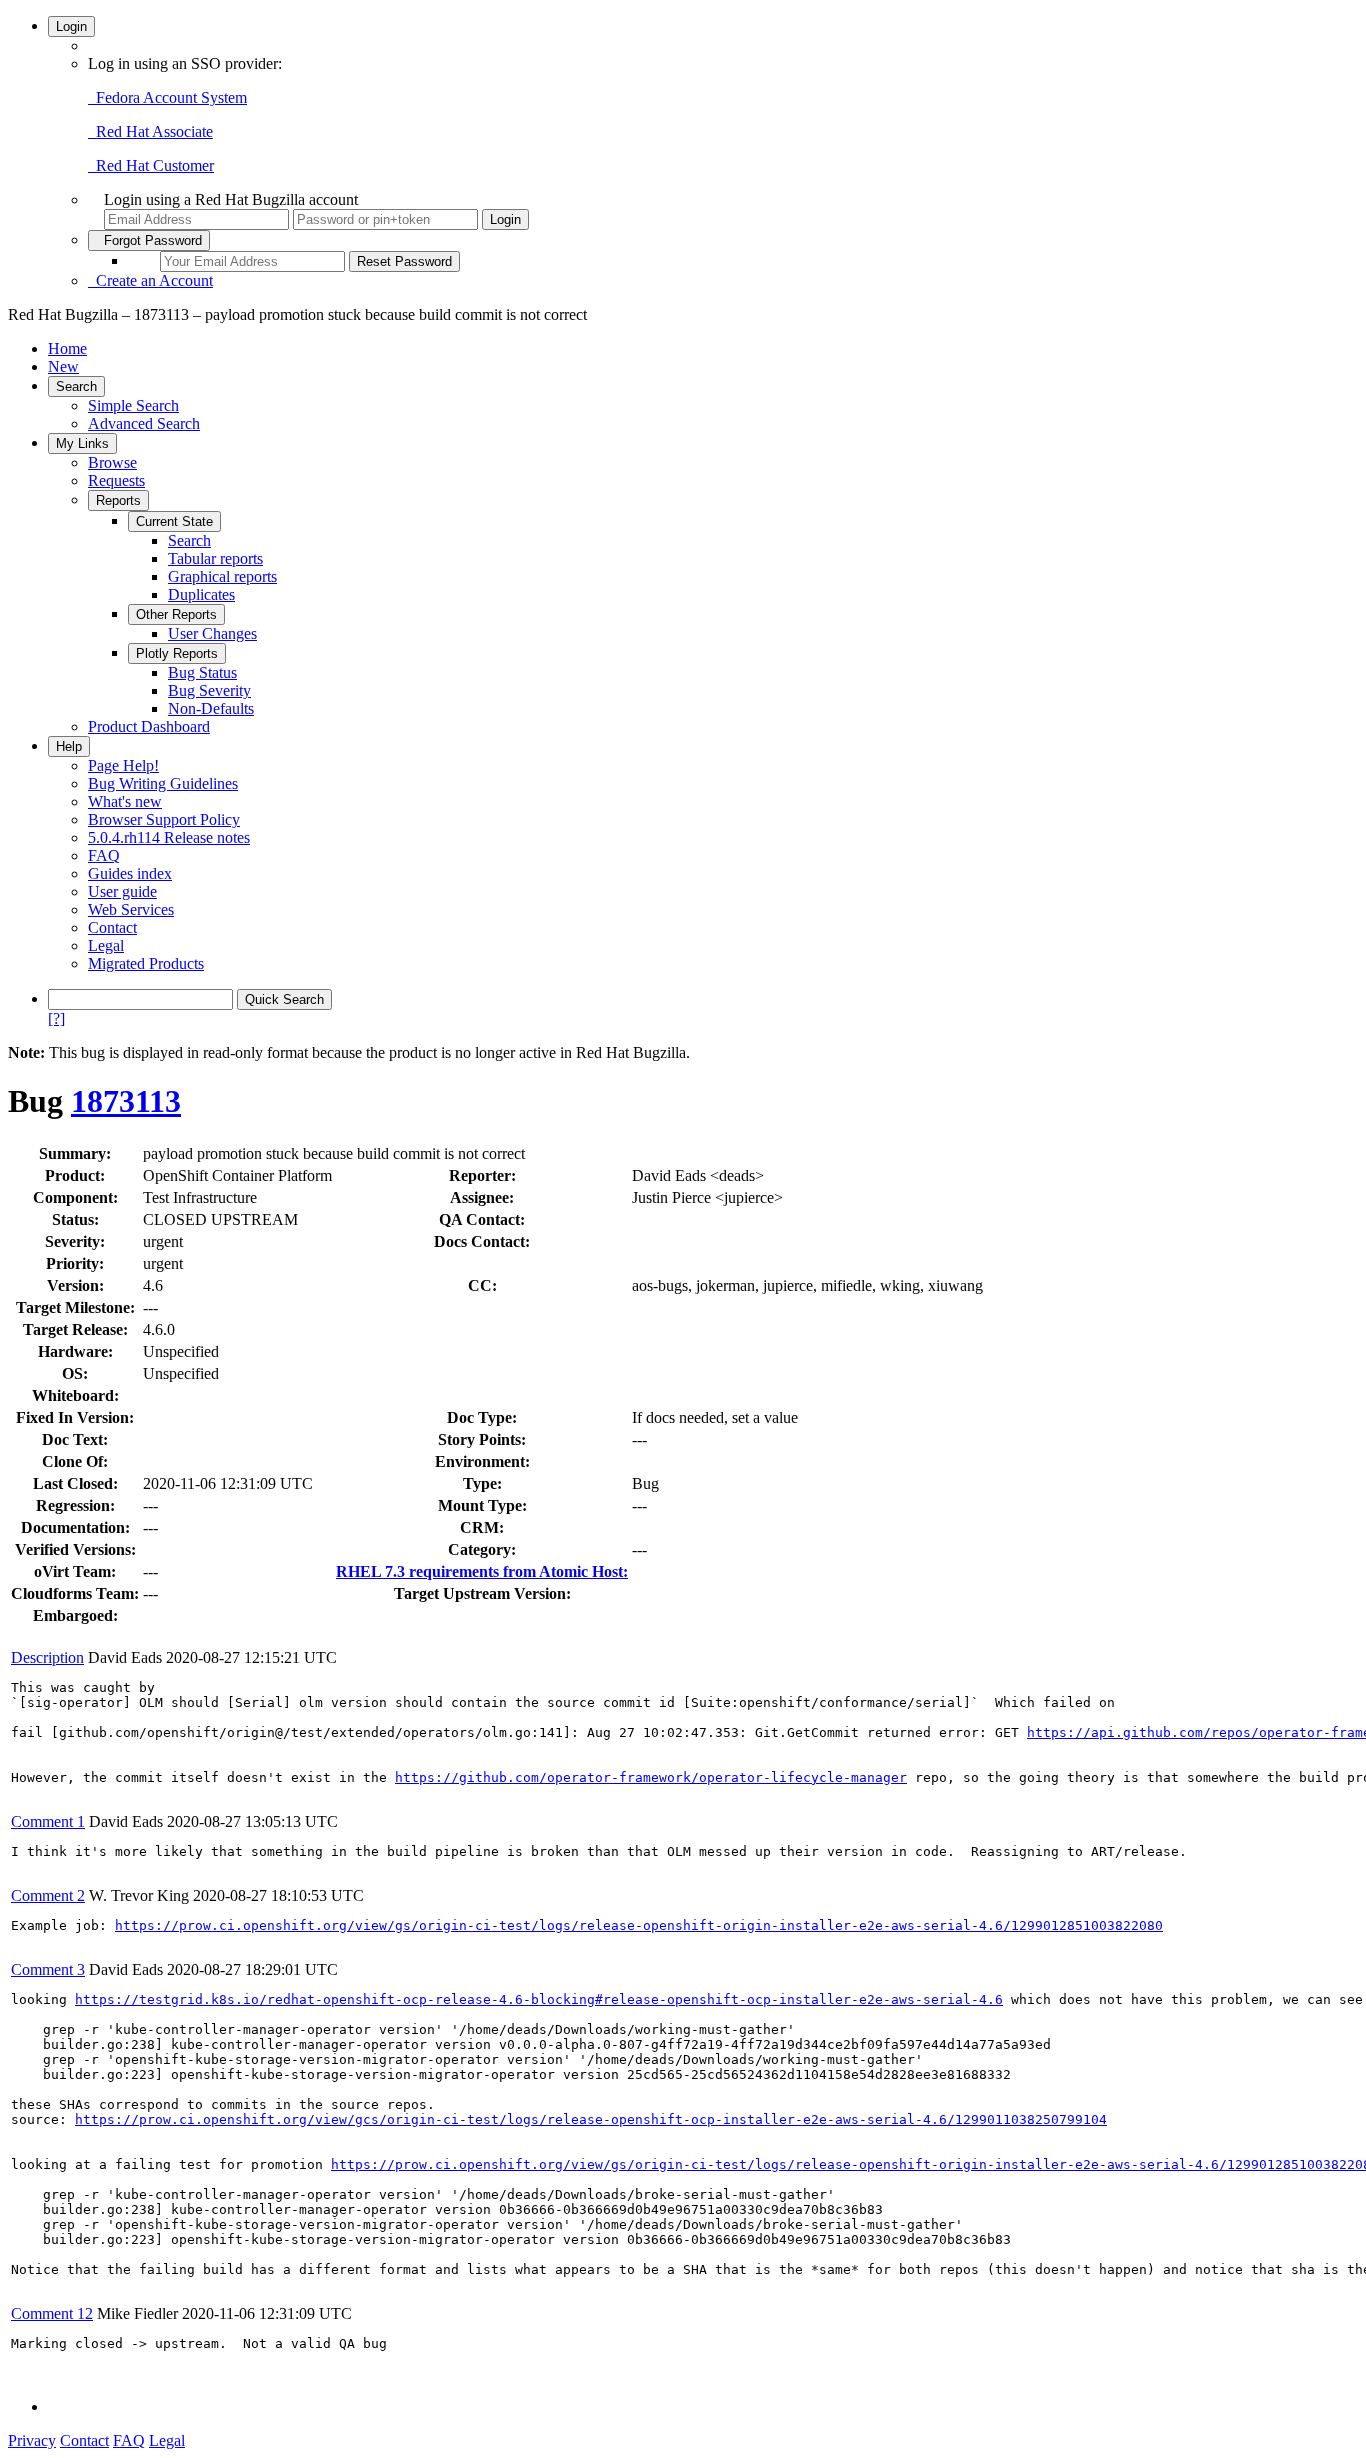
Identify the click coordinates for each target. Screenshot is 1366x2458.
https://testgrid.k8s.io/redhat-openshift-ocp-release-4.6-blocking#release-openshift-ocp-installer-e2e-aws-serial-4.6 (539, 1999)
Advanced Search (144, 423)
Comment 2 (48, 1895)
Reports (118, 500)
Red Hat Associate (150, 131)
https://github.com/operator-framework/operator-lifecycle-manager (651, 1777)
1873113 (126, 1101)
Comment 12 (52, 2313)
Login (71, 26)
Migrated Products (146, 963)
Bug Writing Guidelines (163, 783)
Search (76, 386)
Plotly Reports (177, 653)
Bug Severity (209, 690)
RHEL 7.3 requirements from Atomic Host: (482, 1571)
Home (67, 348)
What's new (125, 801)
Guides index (130, 873)
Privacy (32, 2440)
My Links (82, 443)
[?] (56, 1018)
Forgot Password (149, 240)
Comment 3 (48, 1969)
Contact (112, 927)
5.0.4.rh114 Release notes (169, 837)
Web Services (131, 909)
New (63, 366)
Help (69, 746)
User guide (122, 891)
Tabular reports (215, 558)
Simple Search (133, 405)
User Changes (212, 633)
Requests (116, 480)
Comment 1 (48, 1821)
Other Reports (176, 614)
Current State (174, 521)
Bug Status (202, 672)
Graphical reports (222, 576)
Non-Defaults (211, 708)
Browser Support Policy (164, 819)
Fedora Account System (167, 97)
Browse (112, 462)
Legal (106, 945)
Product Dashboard (149, 726)
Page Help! (123, 765)
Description (47, 1657)
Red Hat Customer (151, 165)
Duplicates (201, 594)
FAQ (104, 855)
